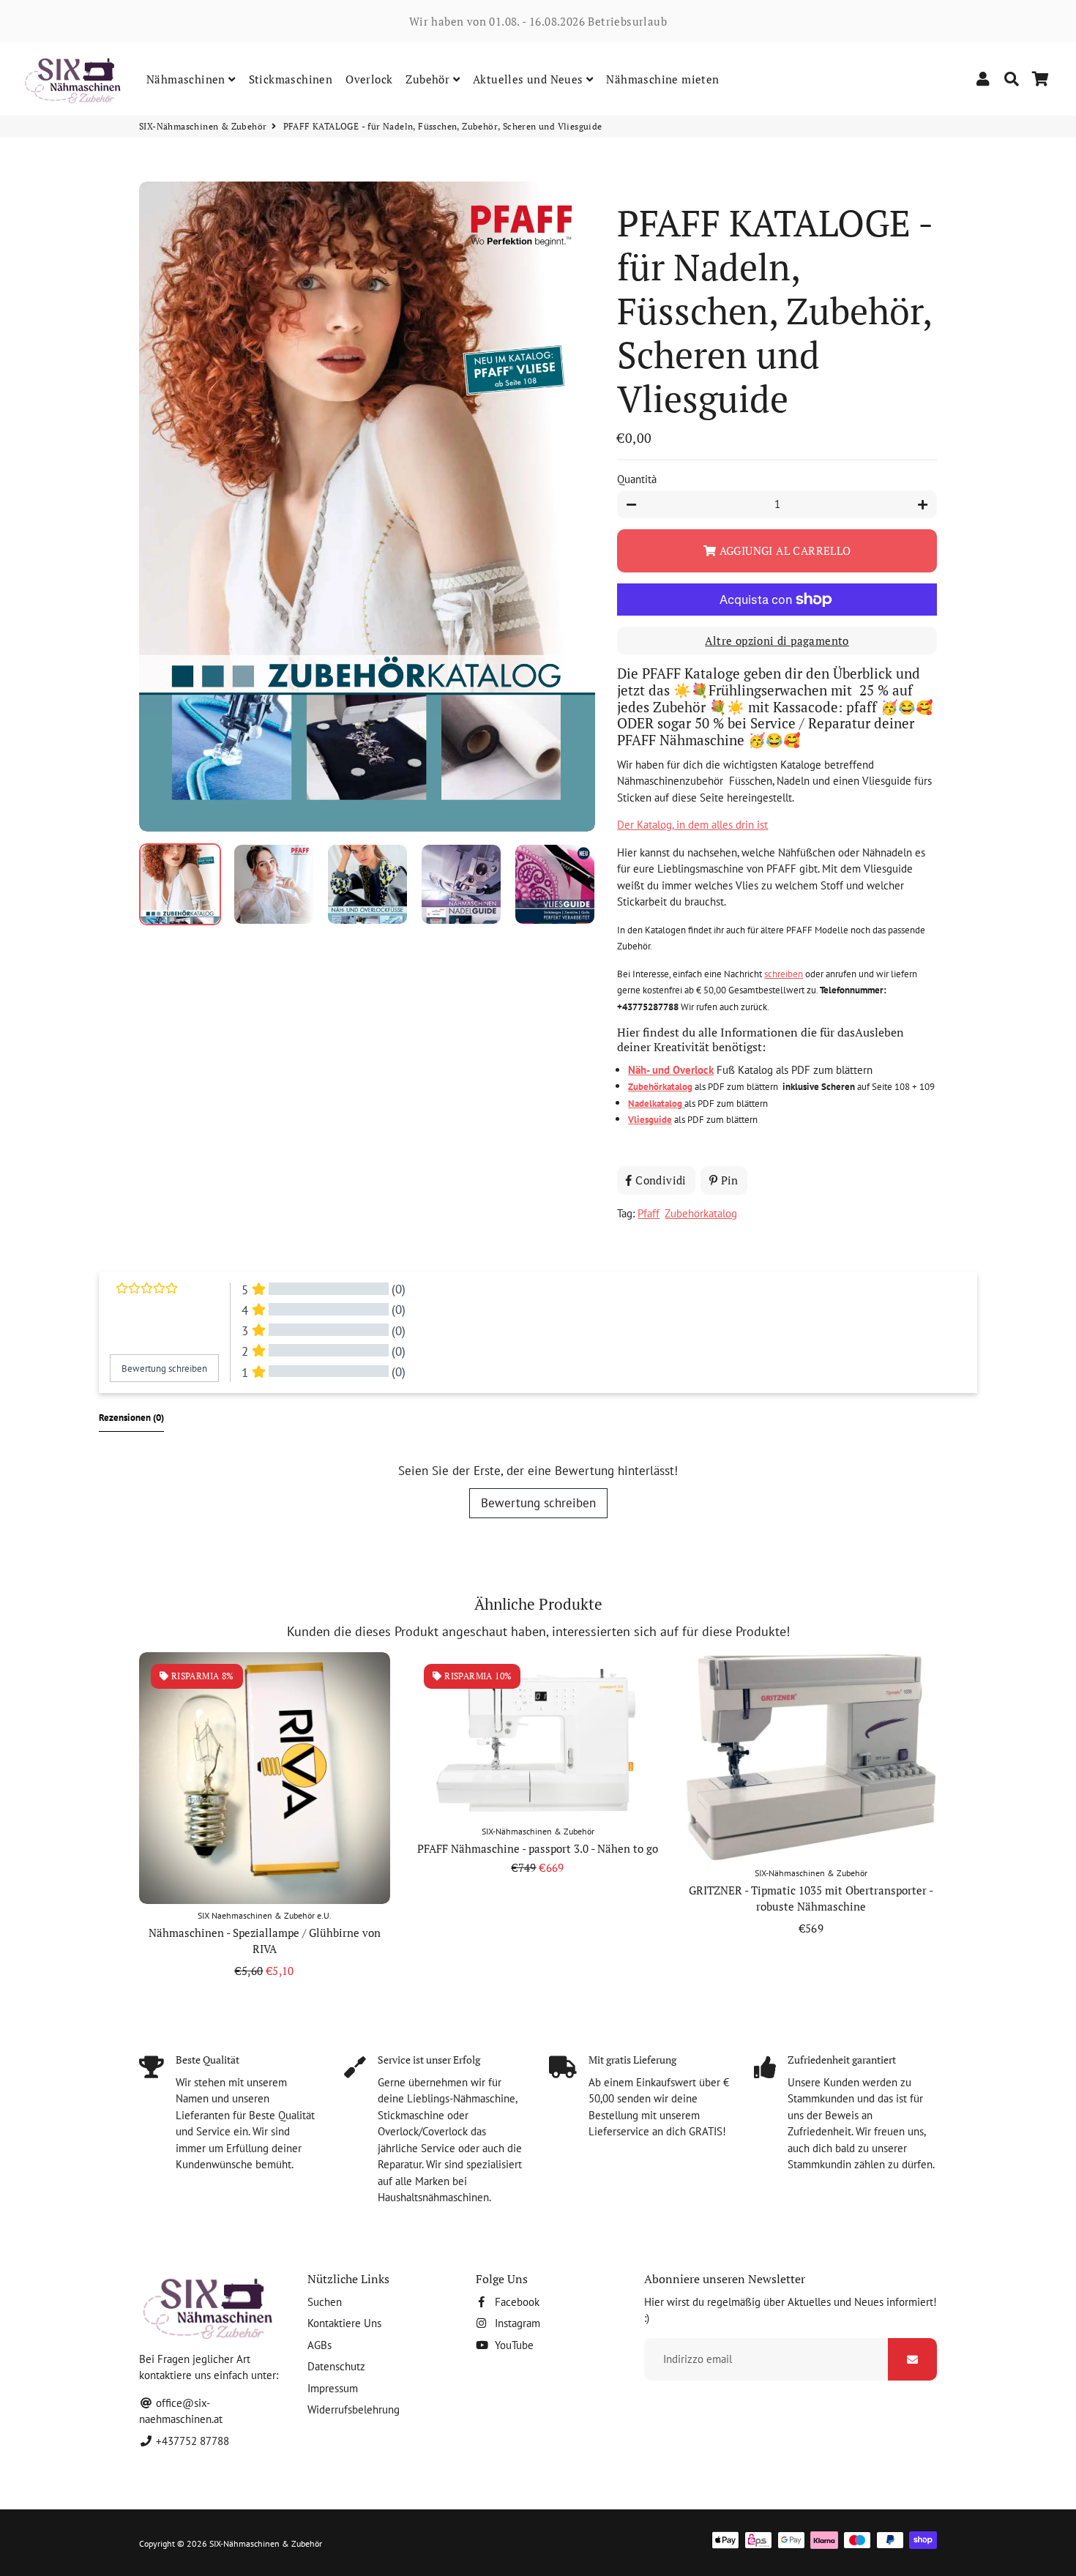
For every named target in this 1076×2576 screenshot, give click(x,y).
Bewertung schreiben (538, 1503)
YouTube (513, 2345)
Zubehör (429, 79)
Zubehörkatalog (701, 1213)
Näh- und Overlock (671, 1070)
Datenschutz (336, 2366)
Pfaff (649, 1213)
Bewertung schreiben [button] (164, 1369)
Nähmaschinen (187, 79)
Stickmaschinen (291, 79)
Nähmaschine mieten (662, 79)
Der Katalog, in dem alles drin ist (692, 825)
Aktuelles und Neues (530, 79)
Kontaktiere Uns (344, 2323)
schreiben (784, 974)
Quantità (637, 479)
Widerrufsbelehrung (354, 2409)
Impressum (333, 2388)
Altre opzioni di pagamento (777, 641)
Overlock (369, 79)
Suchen (325, 2302)
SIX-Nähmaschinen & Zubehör (203, 126)
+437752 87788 (191, 2441)
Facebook (516, 2302)
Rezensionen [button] (131, 1418)
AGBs (320, 2345)
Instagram (516, 2323)
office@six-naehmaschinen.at (181, 2411)
